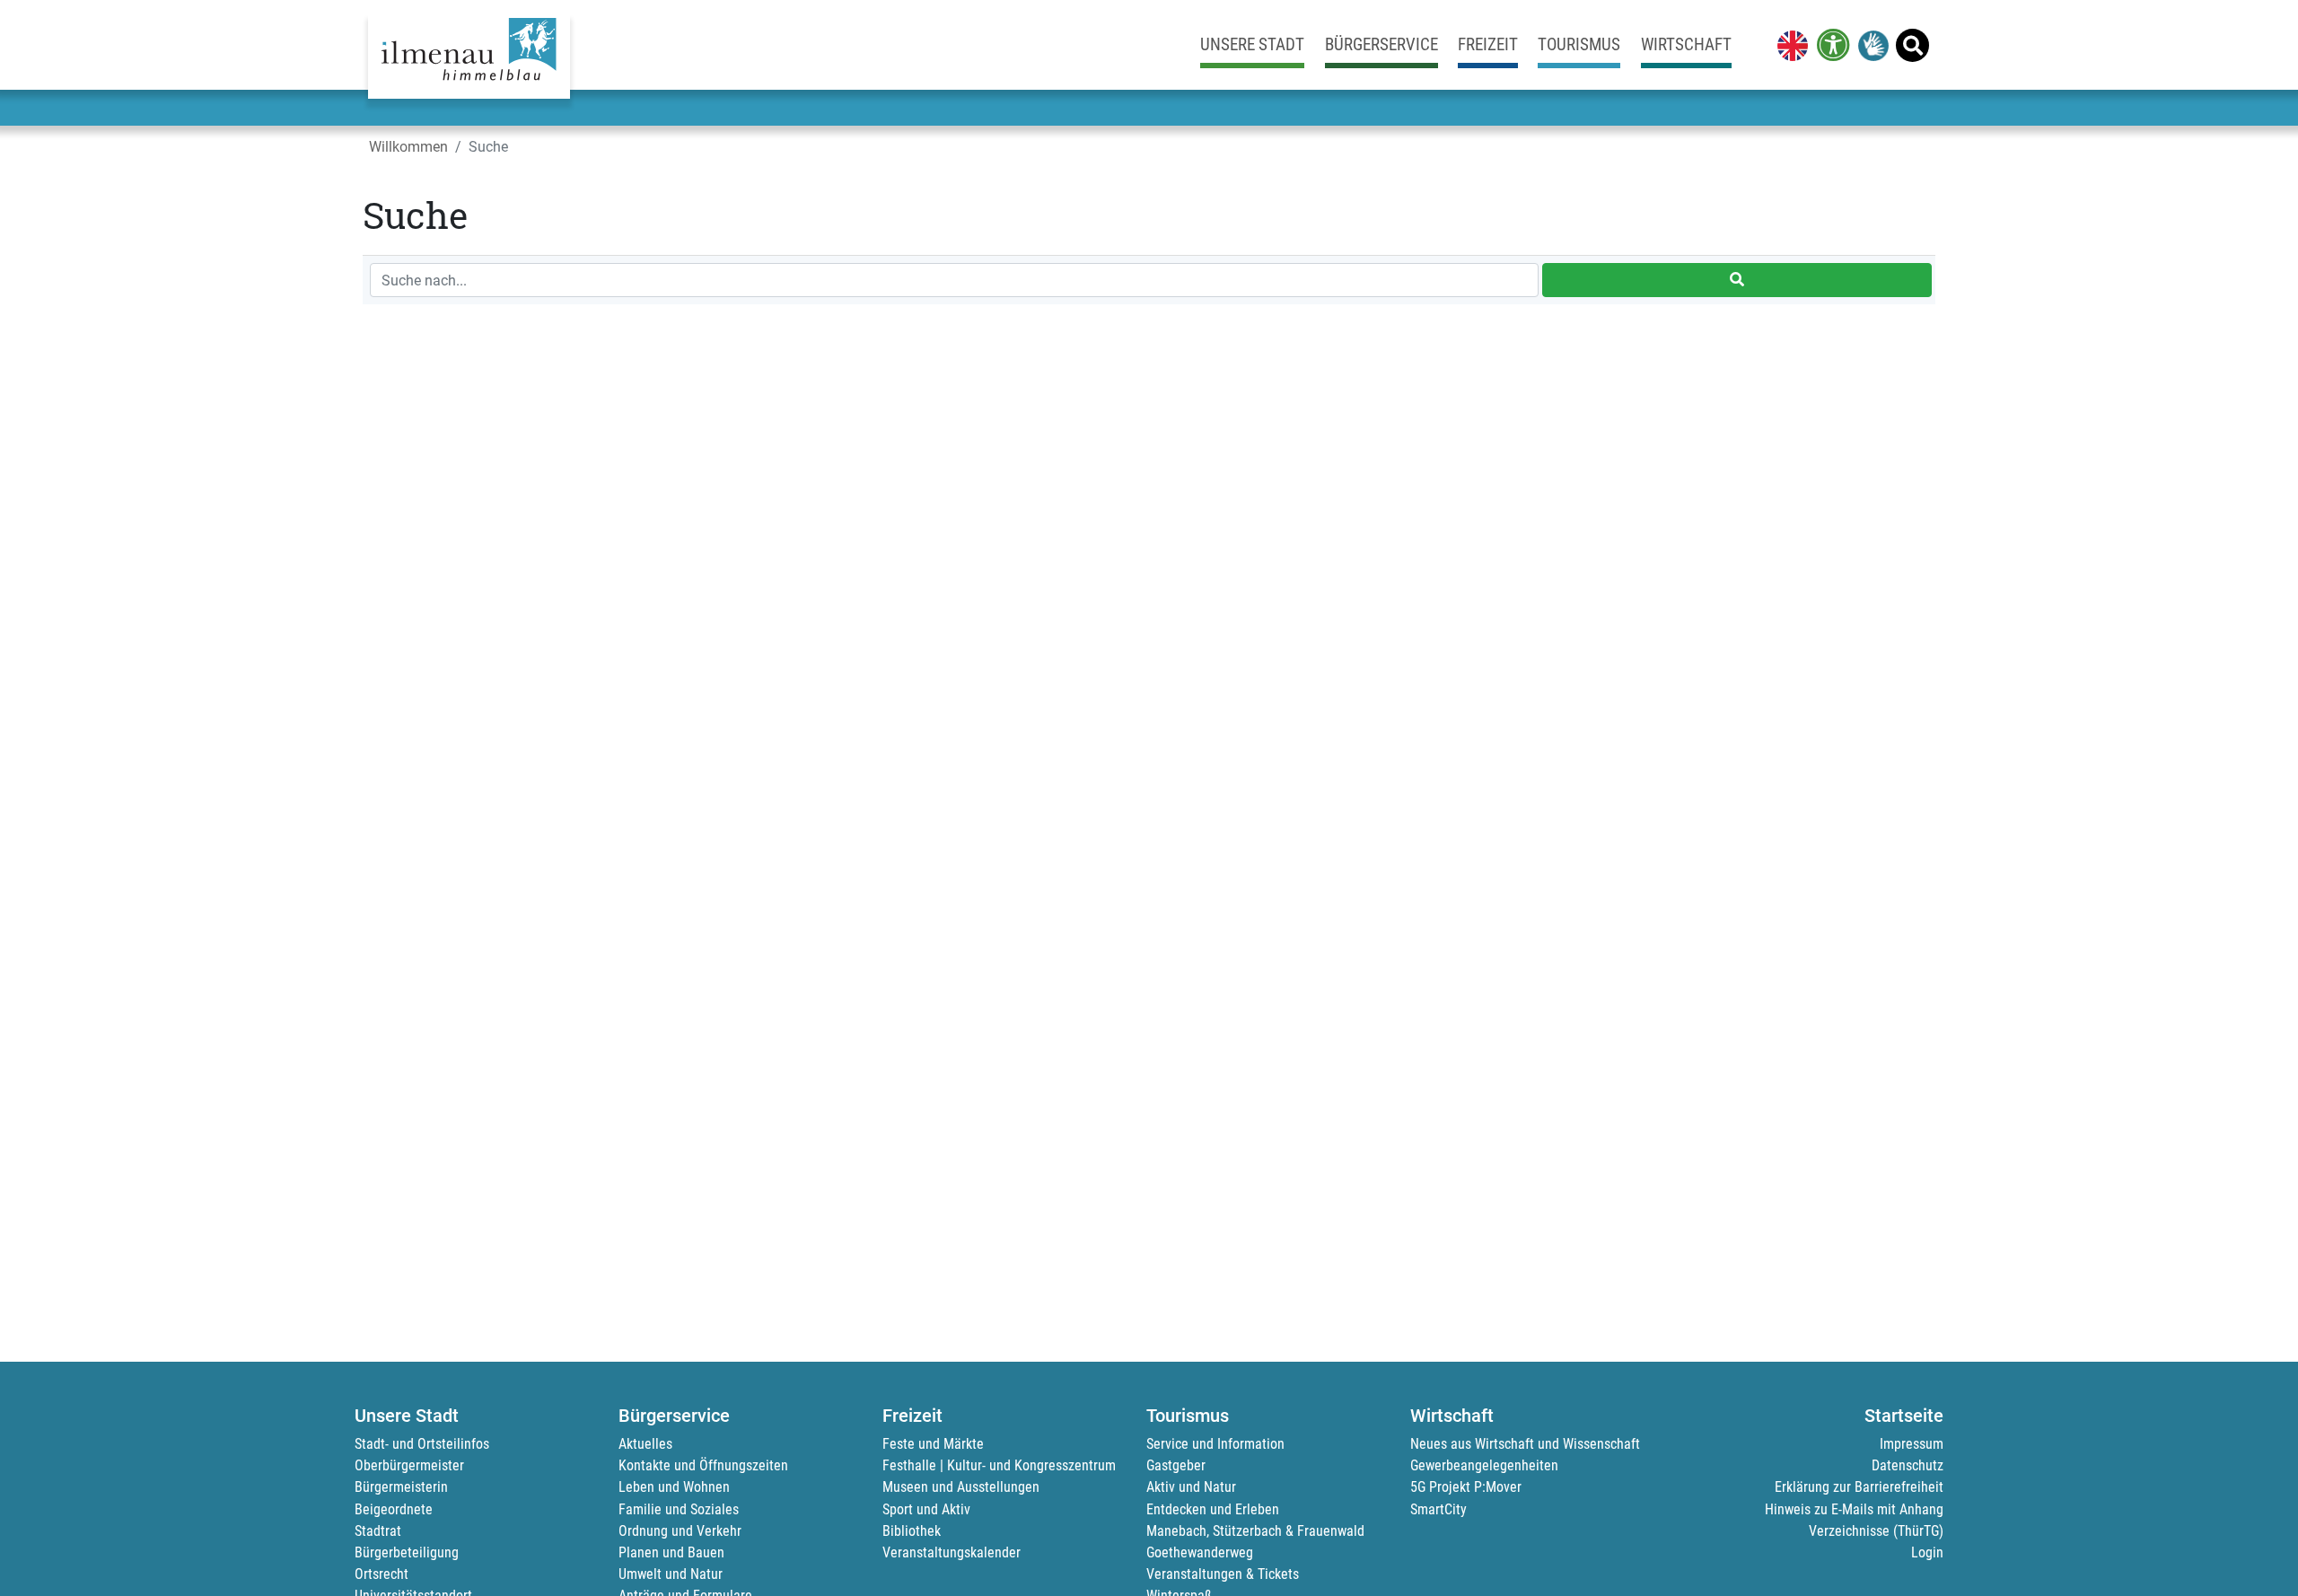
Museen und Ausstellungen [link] (961, 1487)
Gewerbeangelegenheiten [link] (1484, 1465)
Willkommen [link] (408, 147)
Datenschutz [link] (1908, 1465)
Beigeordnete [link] (394, 1509)
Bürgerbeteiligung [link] (407, 1552)
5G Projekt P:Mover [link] (1466, 1487)
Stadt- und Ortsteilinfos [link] (422, 1444)
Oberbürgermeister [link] (409, 1465)
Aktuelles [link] (645, 1444)
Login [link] (1927, 1552)
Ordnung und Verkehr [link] (680, 1531)
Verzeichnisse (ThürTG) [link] (1876, 1531)
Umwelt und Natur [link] (671, 1574)
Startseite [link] (1904, 1416)
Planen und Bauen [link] (671, 1552)
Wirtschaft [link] (1686, 44)
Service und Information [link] (1215, 1444)
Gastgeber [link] (1176, 1465)
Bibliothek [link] (912, 1531)
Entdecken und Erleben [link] (1213, 1509)
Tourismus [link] (1579, 44)
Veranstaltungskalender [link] (952, 1552)
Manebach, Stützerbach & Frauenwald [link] (1255, 1531)
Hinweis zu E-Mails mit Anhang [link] (1854, 1509)
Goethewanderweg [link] (1200, 1552)
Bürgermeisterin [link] (401, 1487)
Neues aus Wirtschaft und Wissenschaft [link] (1525, 1444)
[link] (1789, 45)
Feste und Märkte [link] (933, 1444)
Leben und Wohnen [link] (674, 1487)
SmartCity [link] (1438, 1509)
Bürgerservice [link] (1381, 44)
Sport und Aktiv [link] (926, 1509)
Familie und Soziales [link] (679, 1509)
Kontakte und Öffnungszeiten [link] (703, 1465)
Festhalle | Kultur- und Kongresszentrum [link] (999, 1465)
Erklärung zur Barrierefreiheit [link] (1859, 1487)
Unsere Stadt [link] (1252, 44)
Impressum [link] (1912, 1444)
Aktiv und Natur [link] (1191, 1487)
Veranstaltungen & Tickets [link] (1223, 1574)
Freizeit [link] (1488, 44)
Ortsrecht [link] (382, 1574)
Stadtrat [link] (378, 1531)
